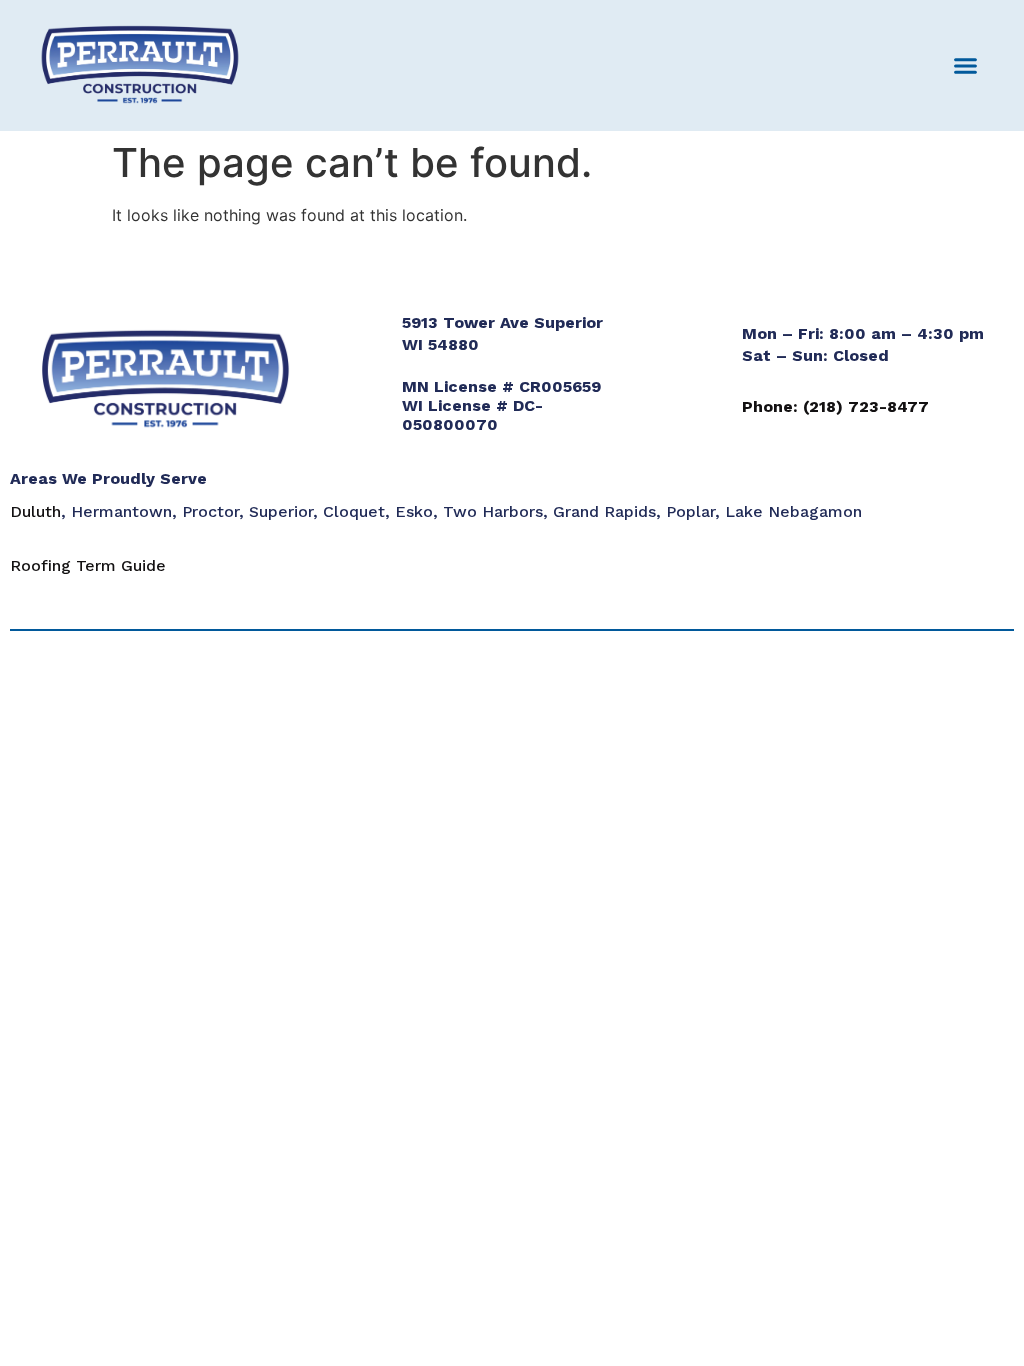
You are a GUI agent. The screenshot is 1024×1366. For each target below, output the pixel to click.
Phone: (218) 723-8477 (835, 406)
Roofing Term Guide (88, 565)
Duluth (35, 511)
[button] (966, 66)
